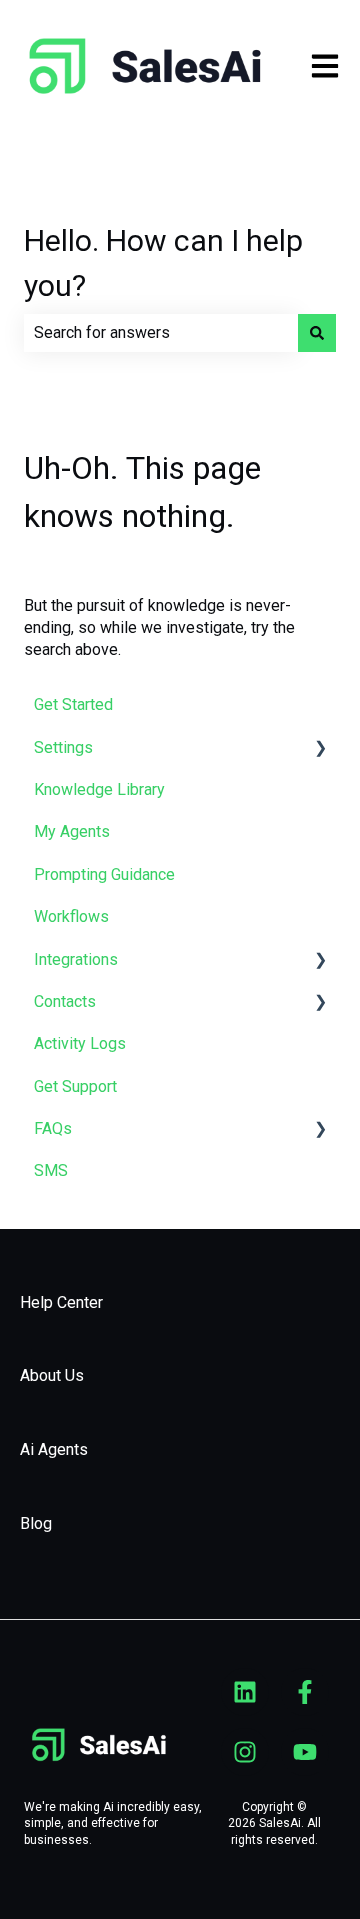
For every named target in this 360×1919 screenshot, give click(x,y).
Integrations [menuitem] (76, 959)
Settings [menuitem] (63, 747)
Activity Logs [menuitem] (80, 1043)
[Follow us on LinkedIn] (245, 1692)
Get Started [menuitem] (73, 704)
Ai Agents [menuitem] (54, 1449)
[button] (320, 749)
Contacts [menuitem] (65, 1001)
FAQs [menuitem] (53, 1128)
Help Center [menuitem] (61, 1302)
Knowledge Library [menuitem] (99, 789)
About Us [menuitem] (52, 1375)
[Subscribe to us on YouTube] (305, 1752)
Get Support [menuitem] (75, 1086)
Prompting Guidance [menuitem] (104, 874)
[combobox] (161, 333)
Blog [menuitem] (36, 1523)
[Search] (317, 333)
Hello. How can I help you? (163, 263)
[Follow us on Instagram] (245, 1752)
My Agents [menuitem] (72, 831)
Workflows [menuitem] (71, 916)
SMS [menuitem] (51, 1170)
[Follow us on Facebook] (305, 1692)
